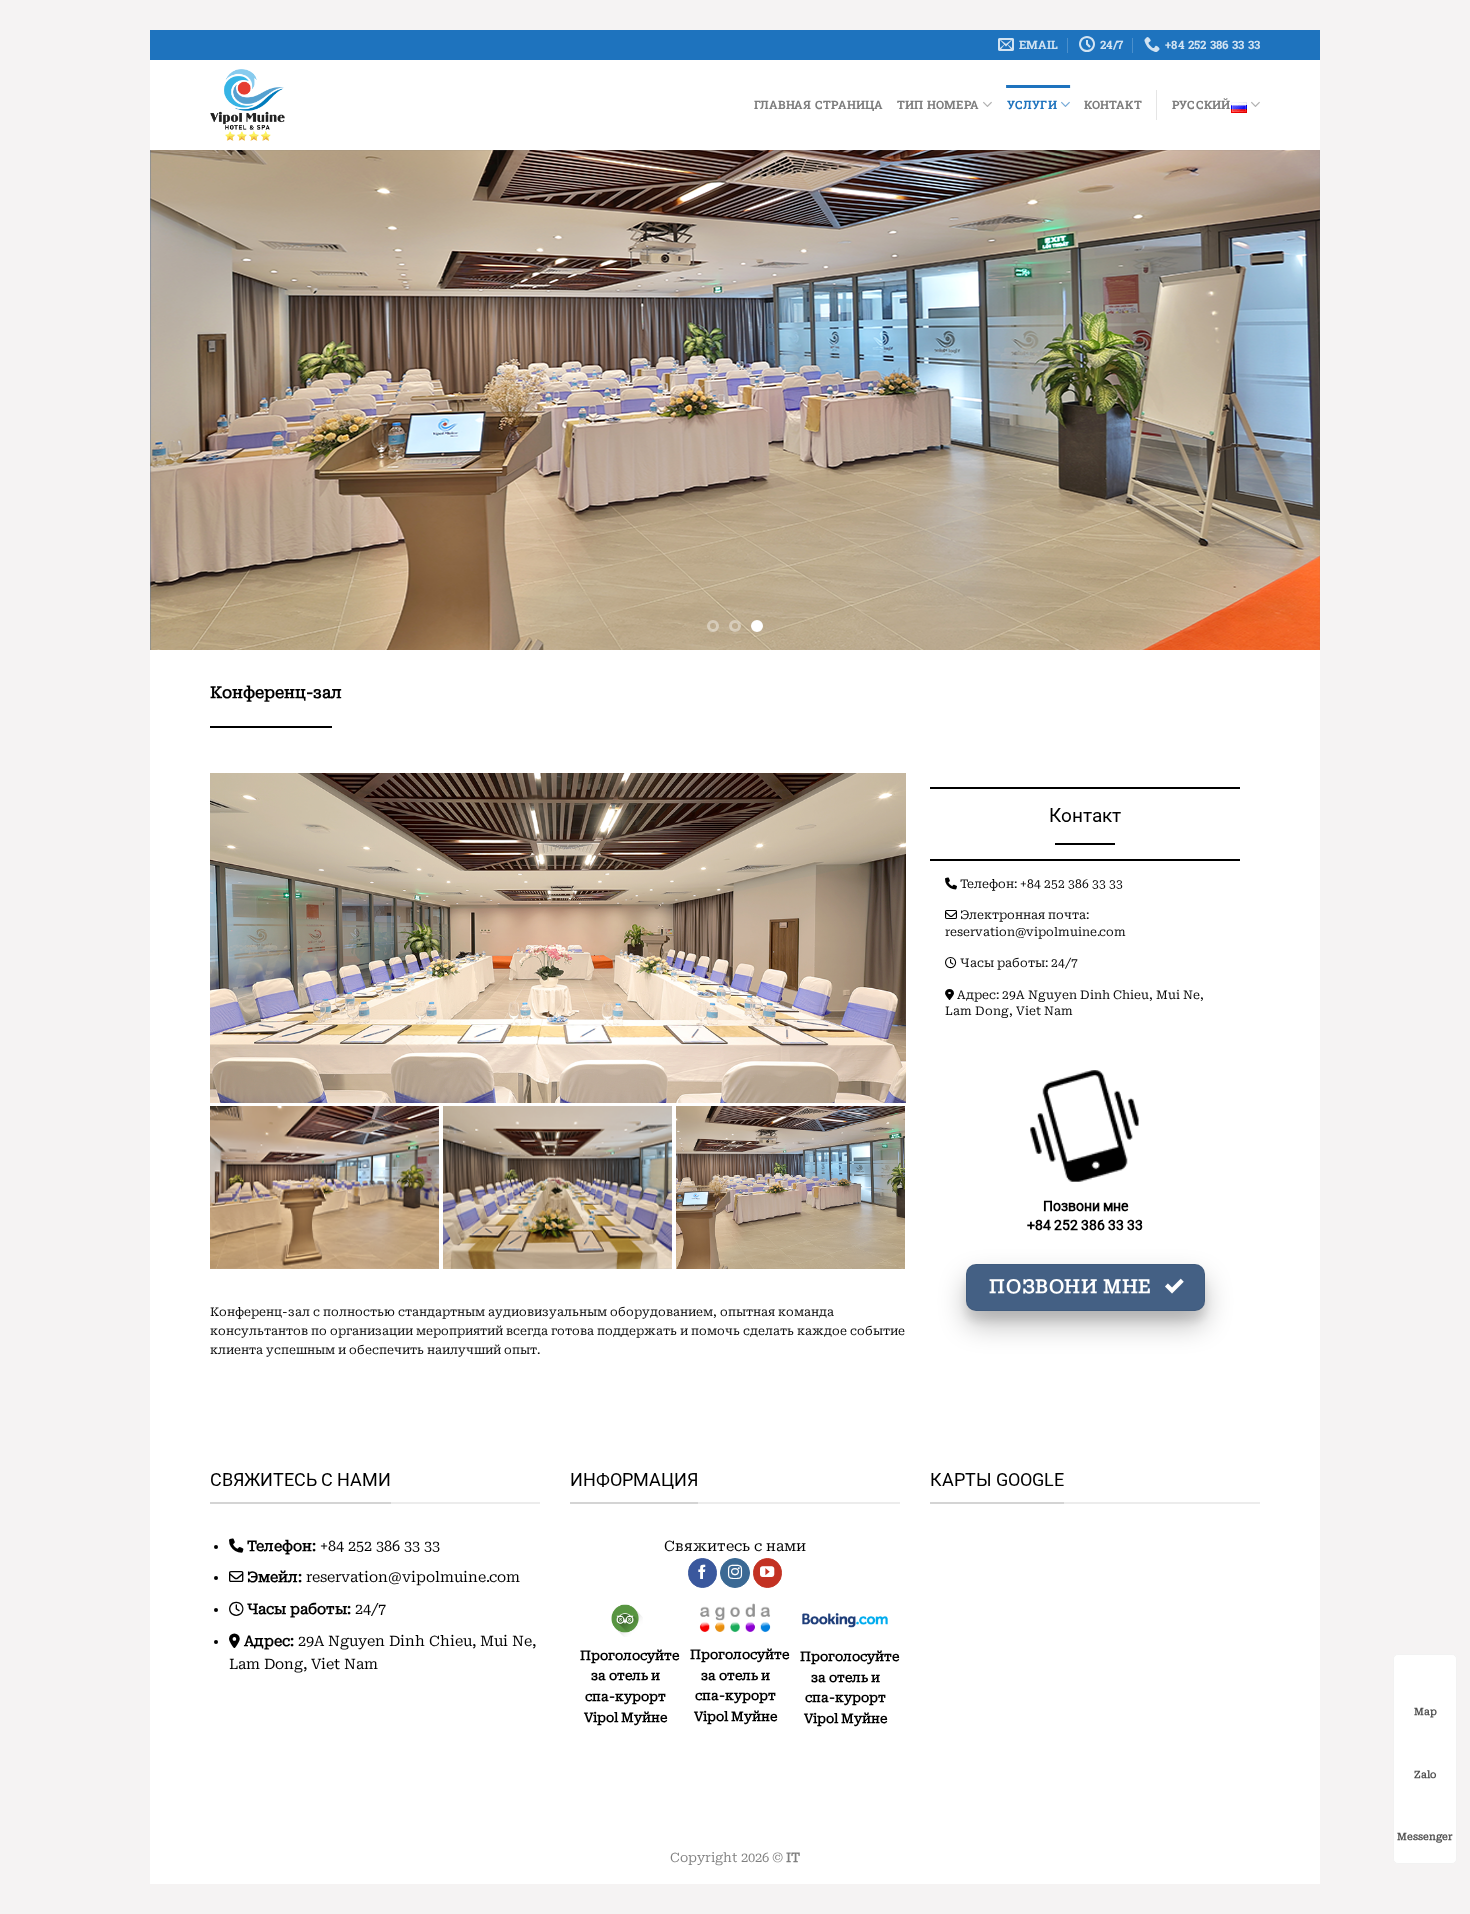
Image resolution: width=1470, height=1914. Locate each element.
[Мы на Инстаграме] (735, 1573)
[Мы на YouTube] (768, 1573)
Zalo (1425, 1774)
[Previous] (199, 400)
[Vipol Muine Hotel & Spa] (317, 105)
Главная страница (818, 104)
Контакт (1113, 104)
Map (1425, 1711)
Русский (1201, 104)
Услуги (1032, 104)
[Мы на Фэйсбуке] (703, 1573)
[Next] (1271, 400)
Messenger (1425, 1836)
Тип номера (938, 104)
